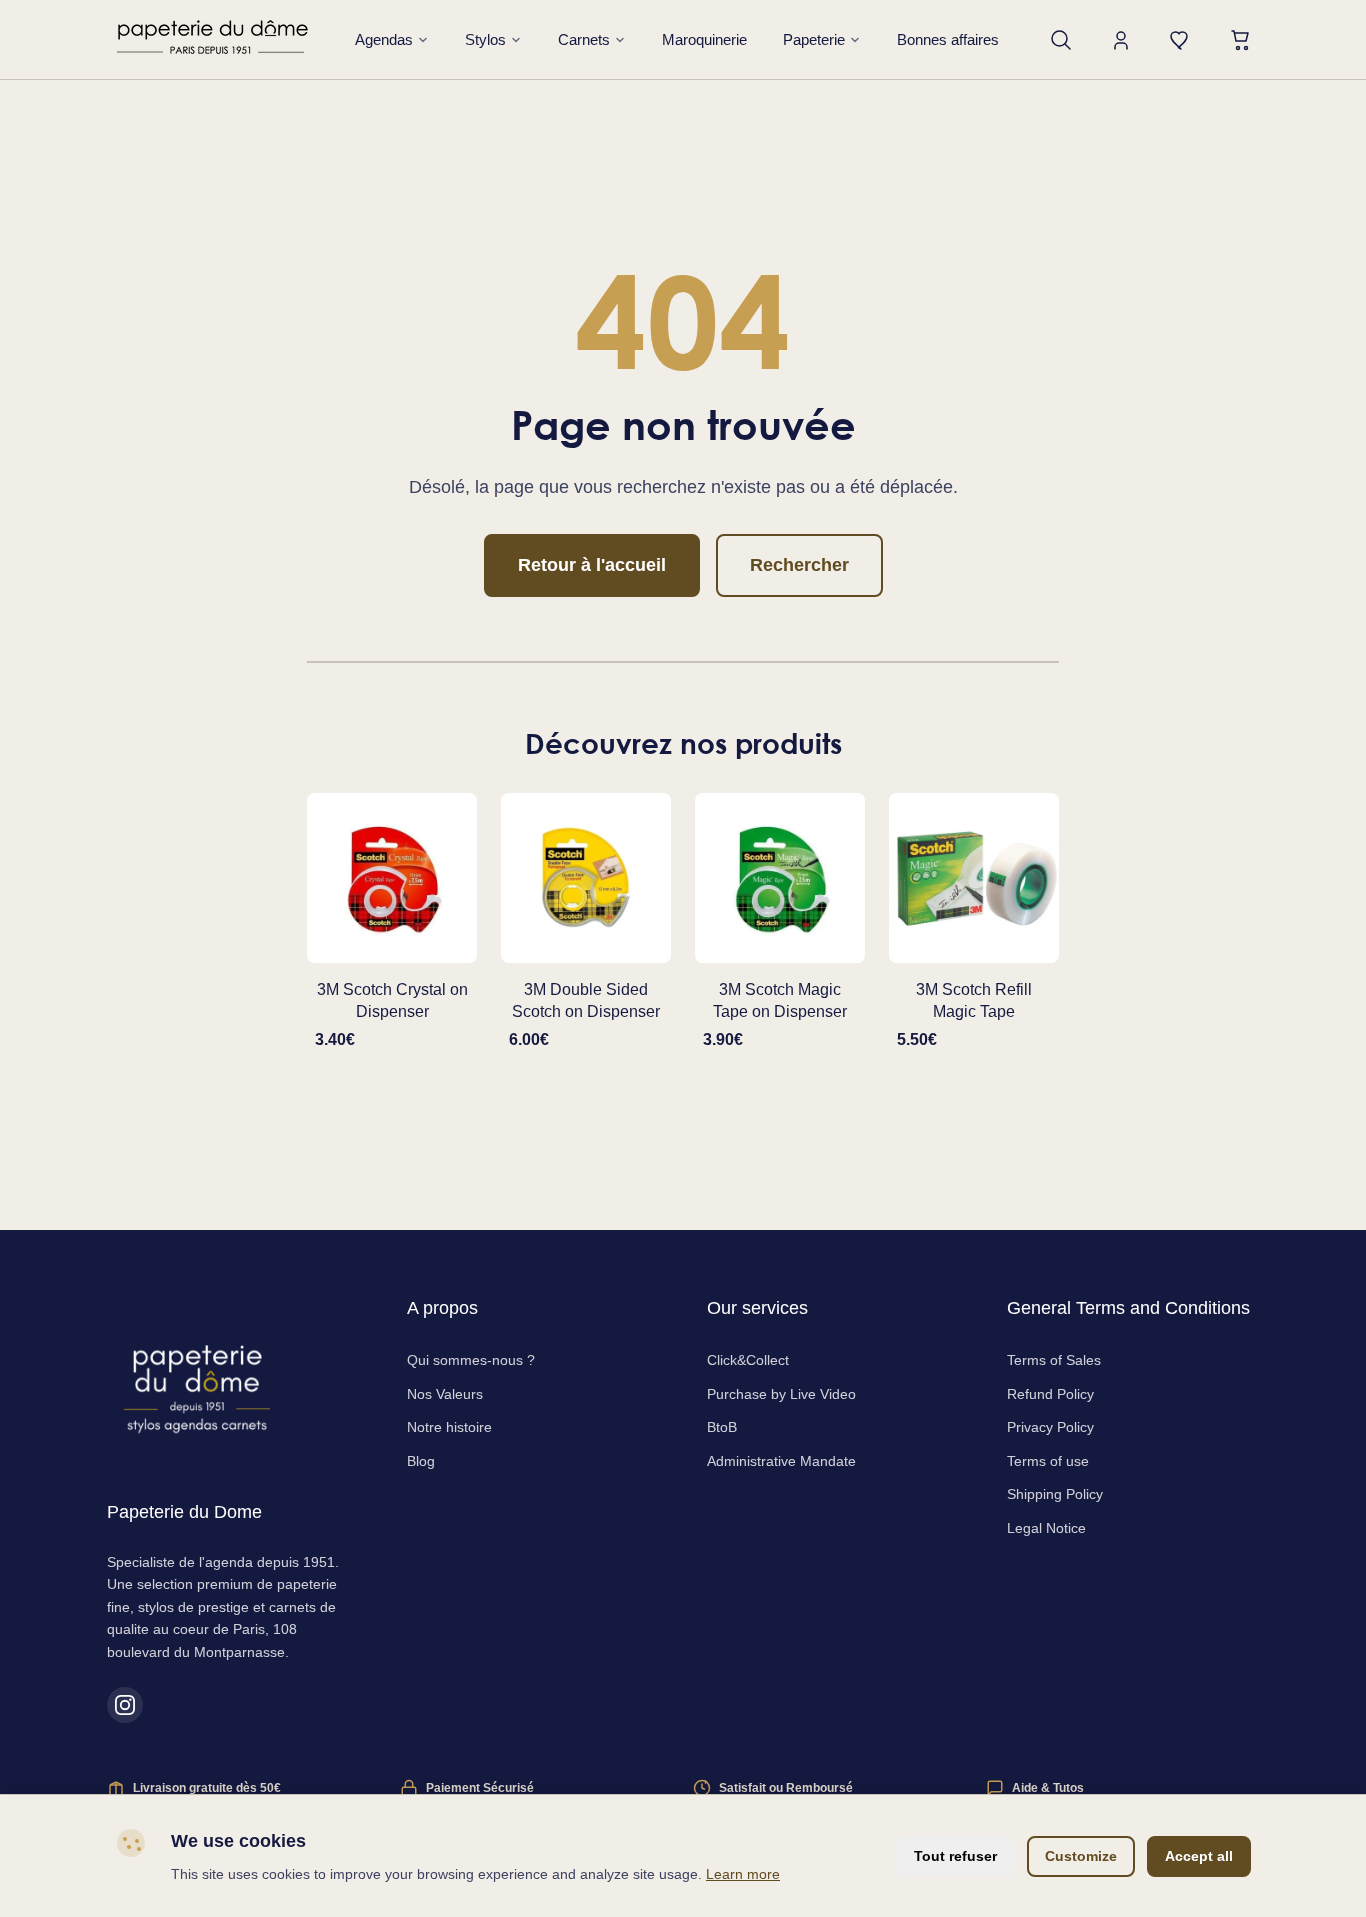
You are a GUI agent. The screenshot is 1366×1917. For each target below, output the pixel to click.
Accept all (1199, 1856)
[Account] (1121, 40)
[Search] (1061, 40)
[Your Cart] (1241, 40)
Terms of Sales (1054, 1360)
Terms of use (1048, 1461)
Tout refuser (955, 1856)
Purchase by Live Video (781, 1394)
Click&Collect (748, 1360)
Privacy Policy (1050, 1427)
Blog (421, 1461)
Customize (1081, 1856)
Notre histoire (449, 1427)
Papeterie (814, 39)
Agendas (384, 39)
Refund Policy (1050, 1394)
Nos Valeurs (445, 1394)
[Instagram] (125, 1705)
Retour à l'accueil (592, 565)
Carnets (584, 39)
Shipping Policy (1055, 1494)
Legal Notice (1046, 1528)
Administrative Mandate (781, 1461)
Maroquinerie (704, 39)
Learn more (743, 1874)
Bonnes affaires (948, 39)
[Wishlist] (1181, 40)
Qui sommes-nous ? (471, 1360)
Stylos (485, 39)
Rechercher (799, 565)
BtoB (722, 1427)
